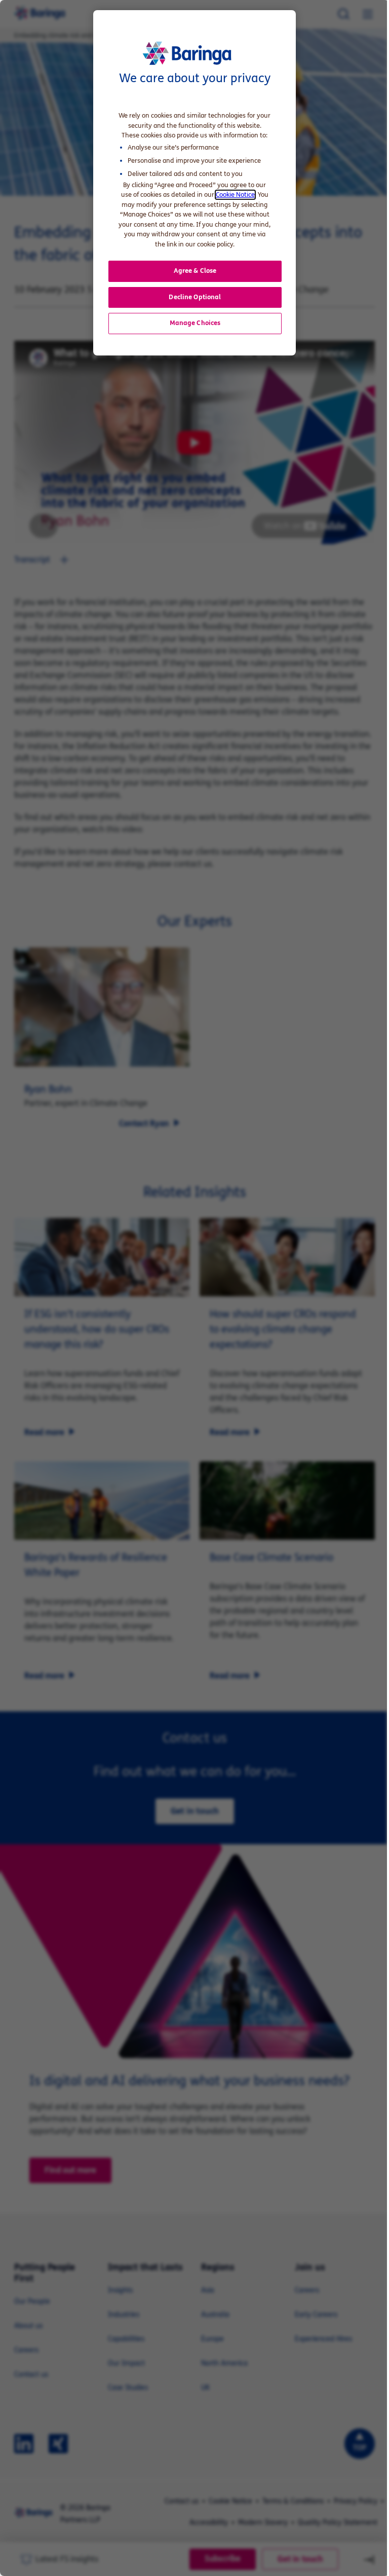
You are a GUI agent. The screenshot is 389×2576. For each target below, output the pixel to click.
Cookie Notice (235, 195)
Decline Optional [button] (195, 297)
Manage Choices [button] (195, 323)
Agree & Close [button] (195, 271)
